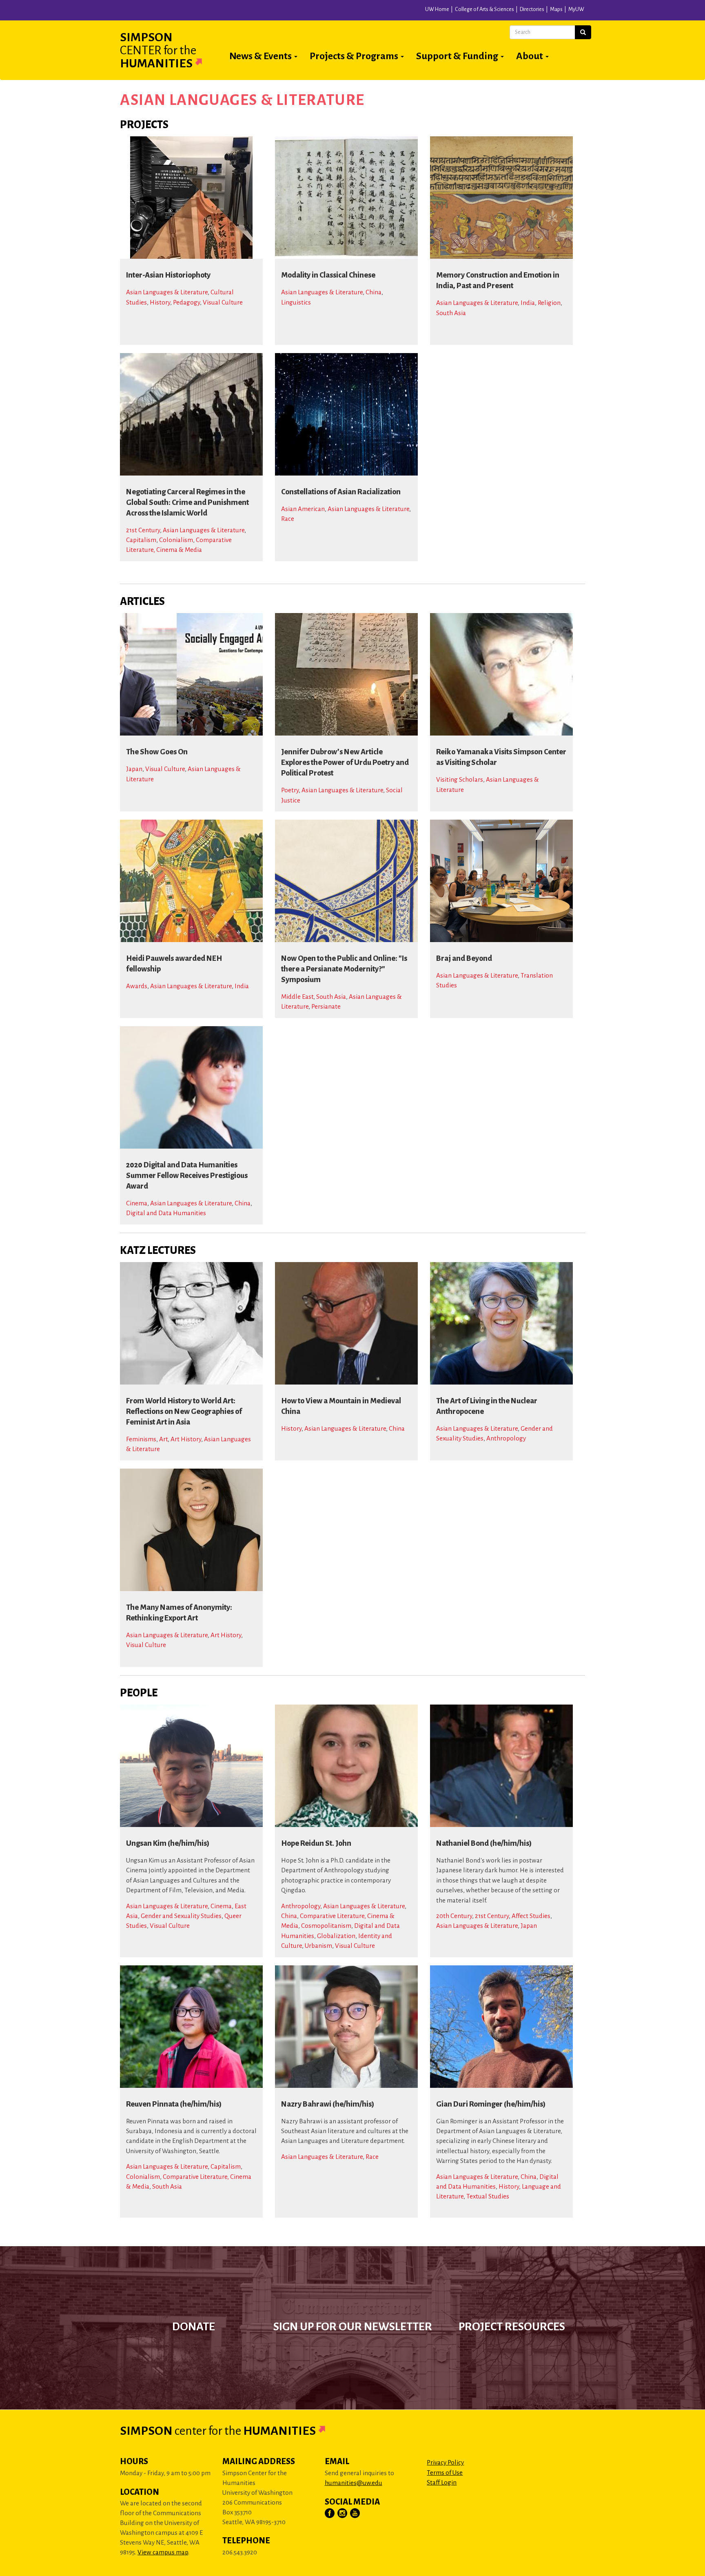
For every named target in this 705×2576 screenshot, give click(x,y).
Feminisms (141, 1439)
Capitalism (141, 540)
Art (163, 1439)
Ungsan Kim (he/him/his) (168, 1843)
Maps (556, 9)
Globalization (336, 1936)
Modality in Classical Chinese (328, 275)
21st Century (143, 530)
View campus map (163, 2552)
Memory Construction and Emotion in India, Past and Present (498, 280)
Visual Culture (223, 302)
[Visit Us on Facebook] (330, 2514)
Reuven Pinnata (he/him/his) (174, 2104)
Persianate (326, 1006)
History (160, 302)
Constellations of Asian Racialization (341, 492)
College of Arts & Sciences (484, 9)
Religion (549, 303)
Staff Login (442, 2482)
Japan (134, 769)
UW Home (437, 9)
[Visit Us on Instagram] (343, 2514)
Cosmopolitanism (326, 1926)
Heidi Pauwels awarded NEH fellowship (174, 964)
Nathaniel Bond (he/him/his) (484, 1843)
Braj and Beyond (464, 958)
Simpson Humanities (158, 50)
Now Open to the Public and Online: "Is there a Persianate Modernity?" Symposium (344, 969)
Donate (194, 2327)
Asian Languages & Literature (167, 292)
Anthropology (506, 1438)
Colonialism (176, 540)
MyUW (576, 9)
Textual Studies (488, 2196)
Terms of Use (445, 2473)
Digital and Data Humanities (166, 1213)
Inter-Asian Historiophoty (168, 275)
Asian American (303, 509)
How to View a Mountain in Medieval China (341, 1406)
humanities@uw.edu (354, 2483)
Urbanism (318, 1946)
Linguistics (296, 302)
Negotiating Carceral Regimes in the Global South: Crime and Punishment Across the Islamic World (187, 502)
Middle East (297, 997)
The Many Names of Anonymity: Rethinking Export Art (179, 1613)
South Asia (451, 313)
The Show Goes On (157, 752)
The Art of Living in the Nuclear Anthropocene (487, 1406)
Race (288, 519)
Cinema (137, 1203)
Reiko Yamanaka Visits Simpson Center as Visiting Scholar (501, 757)
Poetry (290, 790)
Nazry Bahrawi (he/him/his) (328, 2104)
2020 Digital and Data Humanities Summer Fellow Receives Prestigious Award (187, 1176)
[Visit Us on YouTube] (355, 2514)
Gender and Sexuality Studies (181, 1916)
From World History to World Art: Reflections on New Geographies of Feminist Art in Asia (184, 1411)
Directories (532, 9)
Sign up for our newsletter (353, 2327)
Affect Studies (531, 1916)
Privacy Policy (445, 2462)
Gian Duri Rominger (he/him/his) (491, 2104)
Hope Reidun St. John (316, 1843)
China (374, 292)
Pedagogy (186, 302)
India (528, 303)
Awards (137, 986)
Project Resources (512, 2327)
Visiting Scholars (460, 779)
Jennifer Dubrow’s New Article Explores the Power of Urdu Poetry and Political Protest (345, 762)
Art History (186, 1439)
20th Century (454, 1916)
